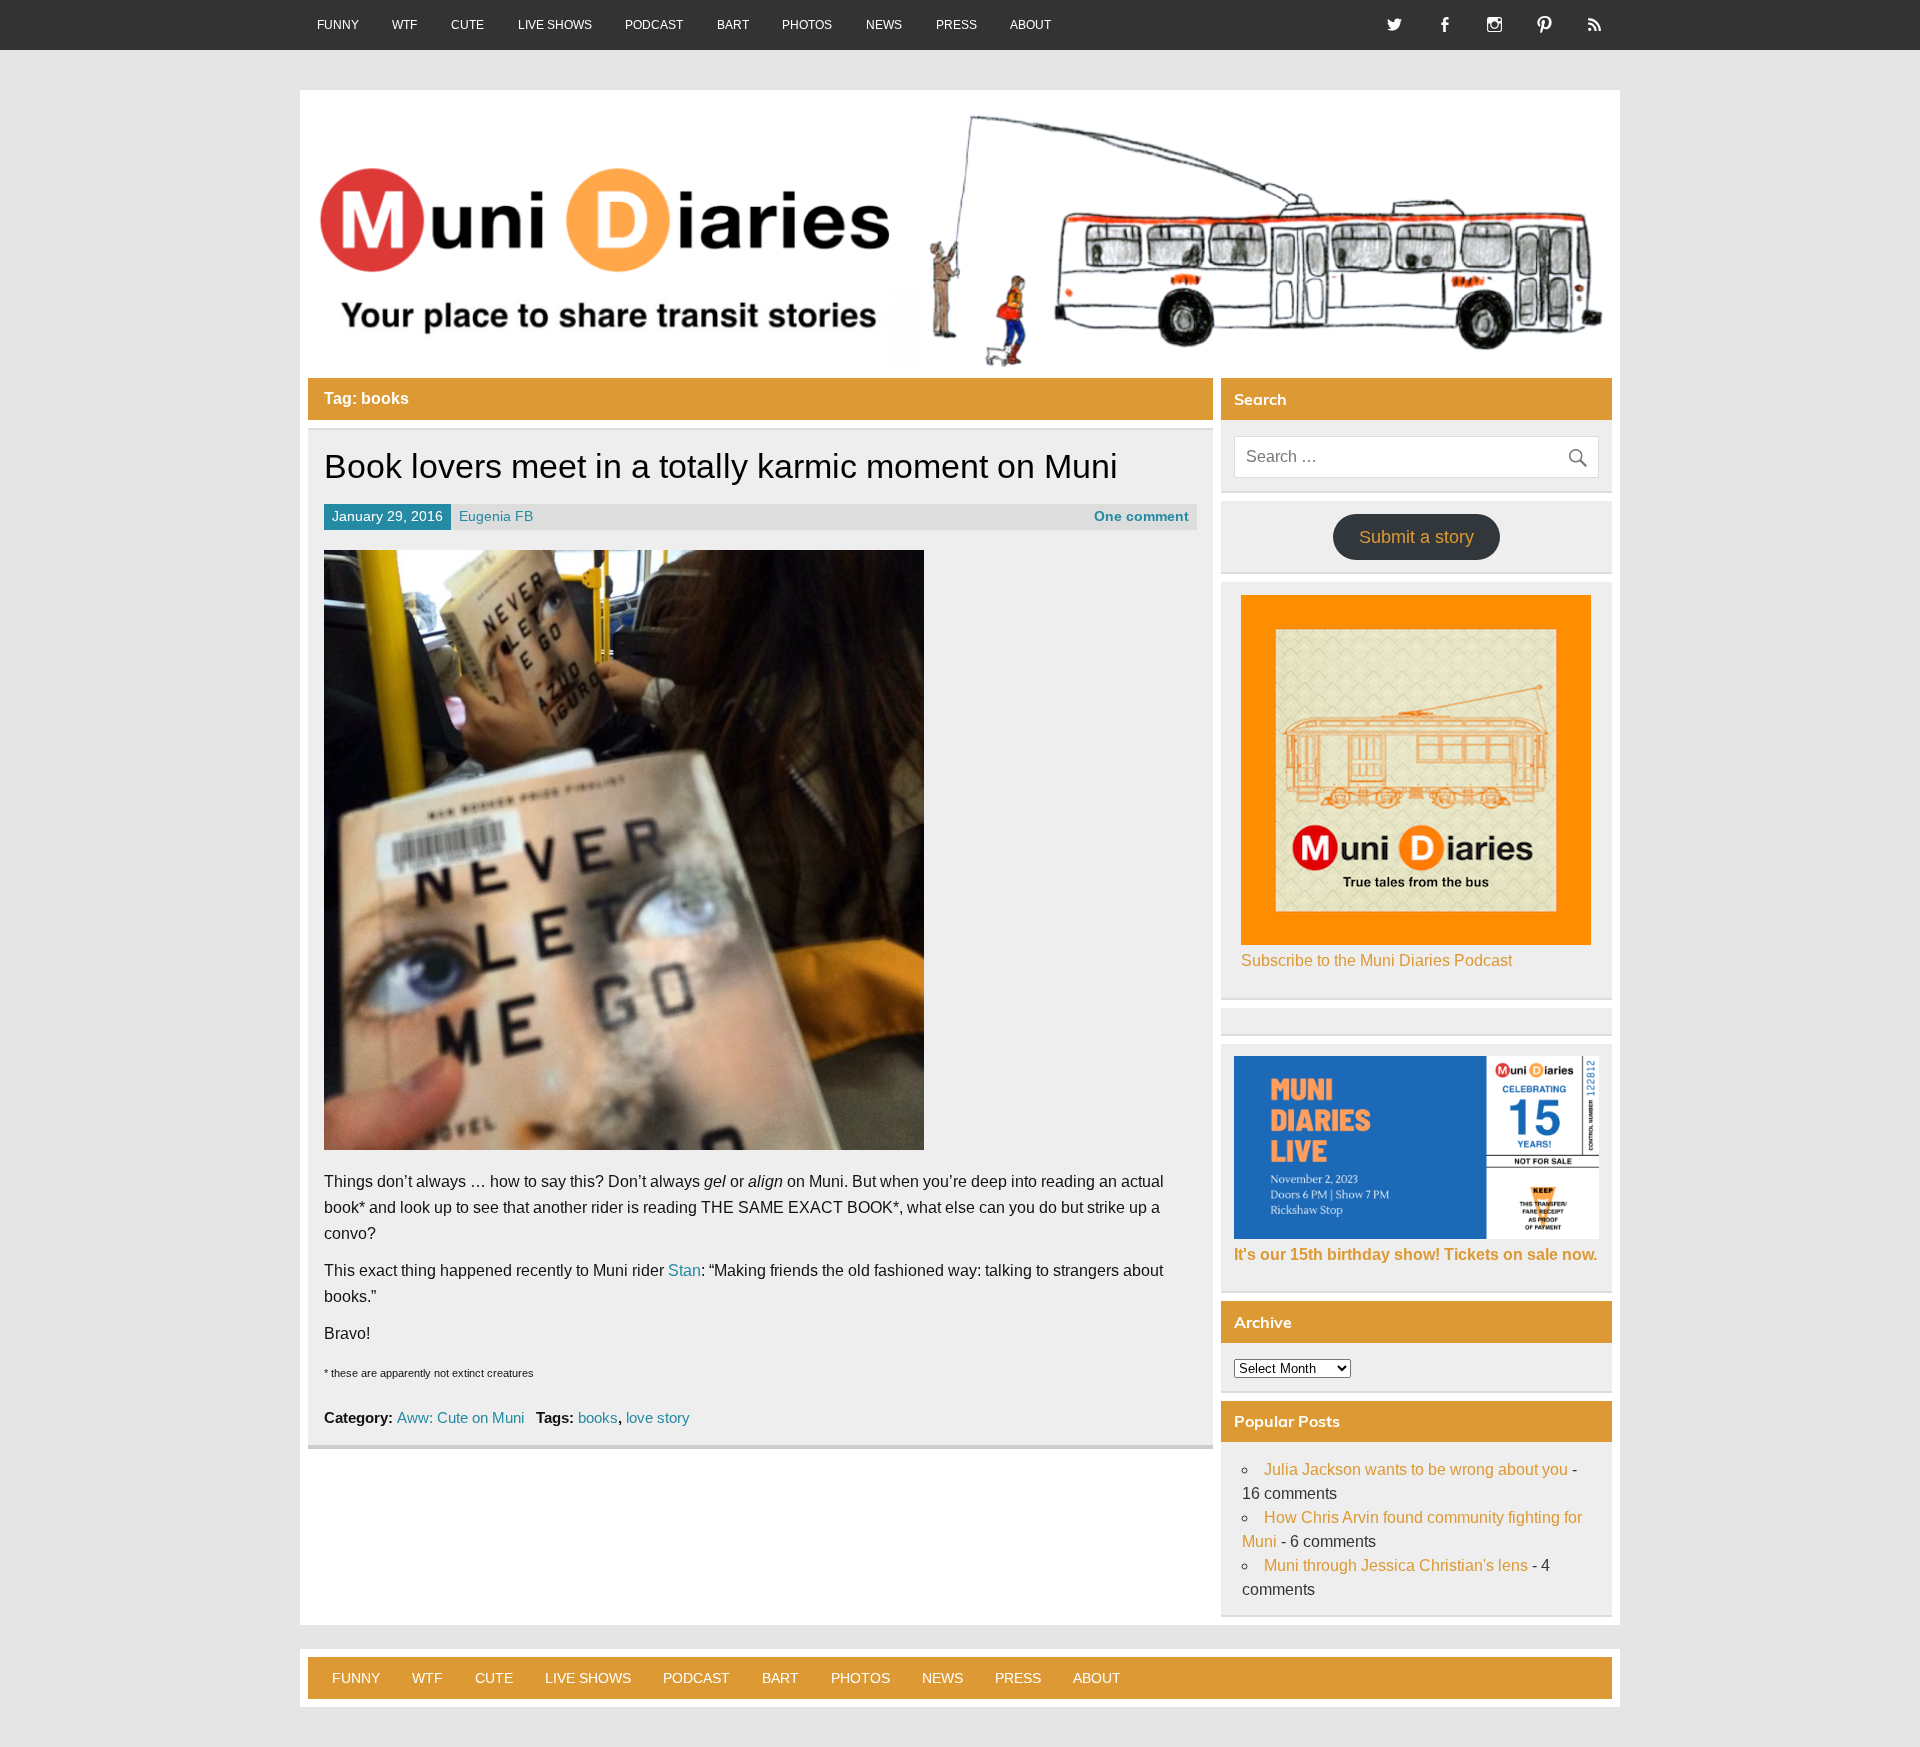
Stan (684, 1270)
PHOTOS (807, 25)
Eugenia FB (496, 516)
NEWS (884, 25)
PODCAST (654, 25)
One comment (1141, 516)
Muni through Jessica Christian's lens (1396, 1565)
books (598, 1417)
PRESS (956, 25)
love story (658, 1417)
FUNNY (338, 25)
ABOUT (1030, 25)
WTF (404, 25)
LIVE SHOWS (555, 25)
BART (733, 25)
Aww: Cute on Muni (460, 1417)
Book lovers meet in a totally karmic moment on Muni (721, 466)
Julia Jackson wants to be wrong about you (1416, 1469)
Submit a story (1416, 537)
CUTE (467, 25)
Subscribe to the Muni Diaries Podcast (1376, 960)
